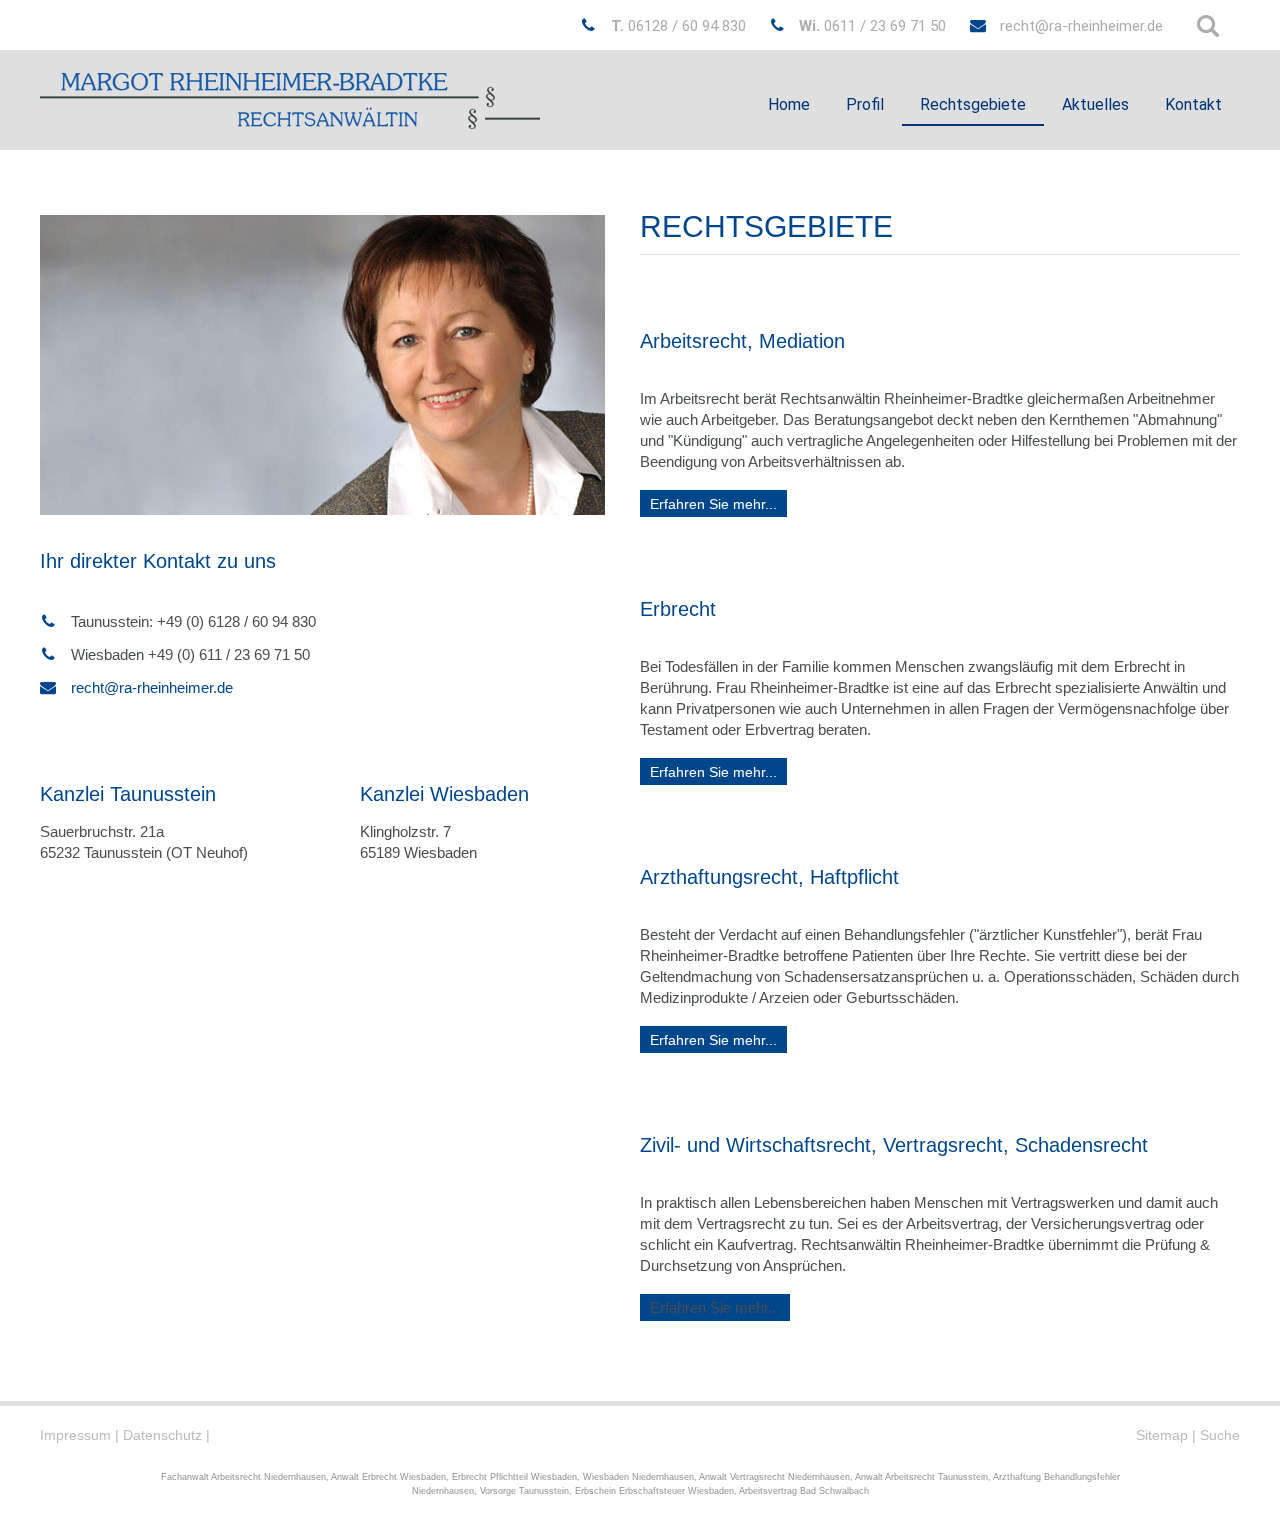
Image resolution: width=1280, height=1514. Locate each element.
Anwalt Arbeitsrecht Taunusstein (921, 1477)
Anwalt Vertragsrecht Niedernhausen (774, 1477)
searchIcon (1208, 27)
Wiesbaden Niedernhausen (638, 1477)
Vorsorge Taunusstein (524, 1491)
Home (789, 104)
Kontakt (1193, 104)
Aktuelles (1095, 104)
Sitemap (1162, 1435)
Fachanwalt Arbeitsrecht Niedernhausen (243, 1477)
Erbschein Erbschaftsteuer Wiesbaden (654, 1491)
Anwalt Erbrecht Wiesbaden (388, 1477)
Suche (1220, 1435)
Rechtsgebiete (973, 104)
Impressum (75, 1435)
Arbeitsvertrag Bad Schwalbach (804, 1491)
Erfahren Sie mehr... (713, 504)
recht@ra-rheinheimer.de (1081, 26)
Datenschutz (162, 1435)
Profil (865, 104)
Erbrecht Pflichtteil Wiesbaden (514, 1477)
